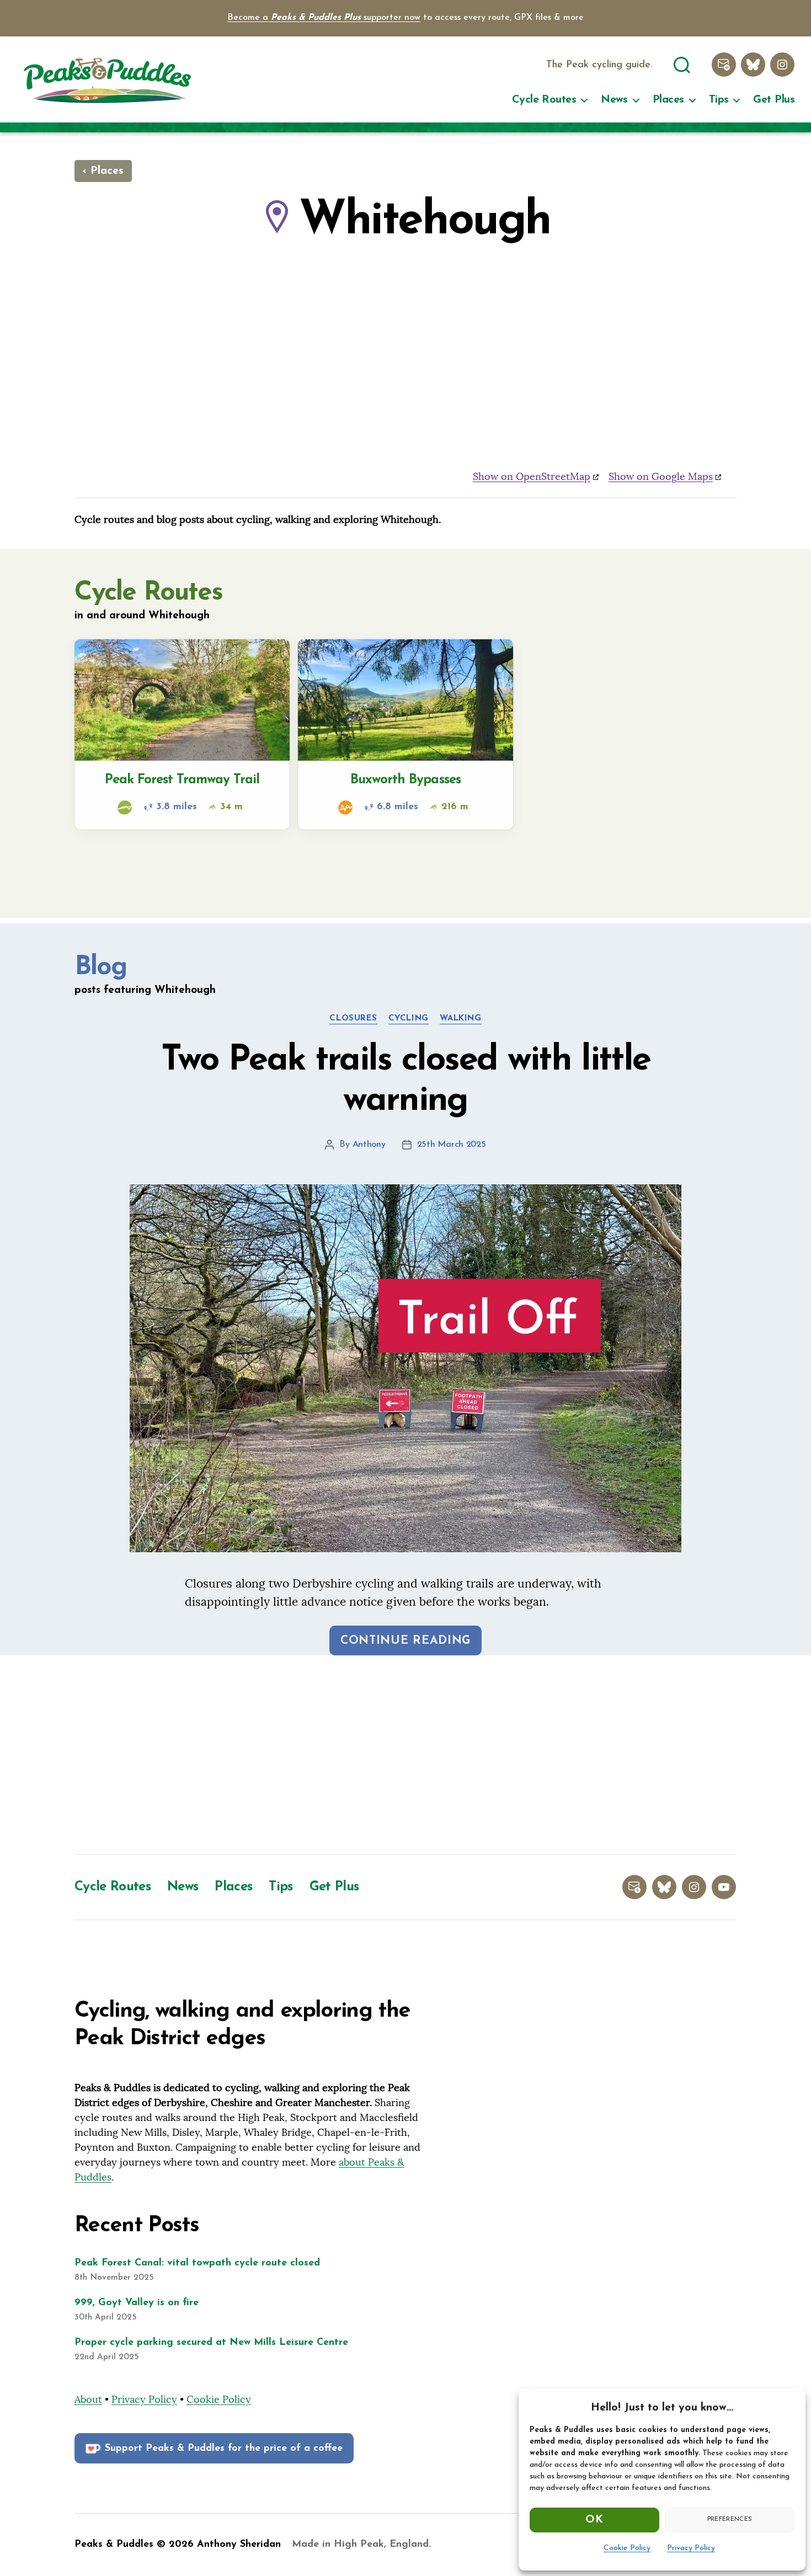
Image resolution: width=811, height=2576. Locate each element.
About (88, 2399)
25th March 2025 (452, 1145)
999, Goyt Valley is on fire (137, 2303)
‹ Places (103, 171)
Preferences (730, 2519)
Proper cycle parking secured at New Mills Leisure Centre (211, 2343)
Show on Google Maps (661, 476)
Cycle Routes (544, 100)
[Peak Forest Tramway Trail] (182, 734)
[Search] (682, 63)
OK (594, 2520)
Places (668, 100)
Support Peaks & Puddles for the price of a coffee (224, 2449)
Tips (719, 100)
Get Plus (774, 100)
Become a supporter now (324, 18)
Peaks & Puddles (114, 2545)
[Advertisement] (405, 1755)
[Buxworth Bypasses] (405, 734)
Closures (353, 1019)
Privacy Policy (691, 2548)
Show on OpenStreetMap (532, 476)
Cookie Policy (627, 2548)
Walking (461, 1019)
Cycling (409, 1019)
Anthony (369, 1145)
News (614, 100)
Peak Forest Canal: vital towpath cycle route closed (197, 2263)
